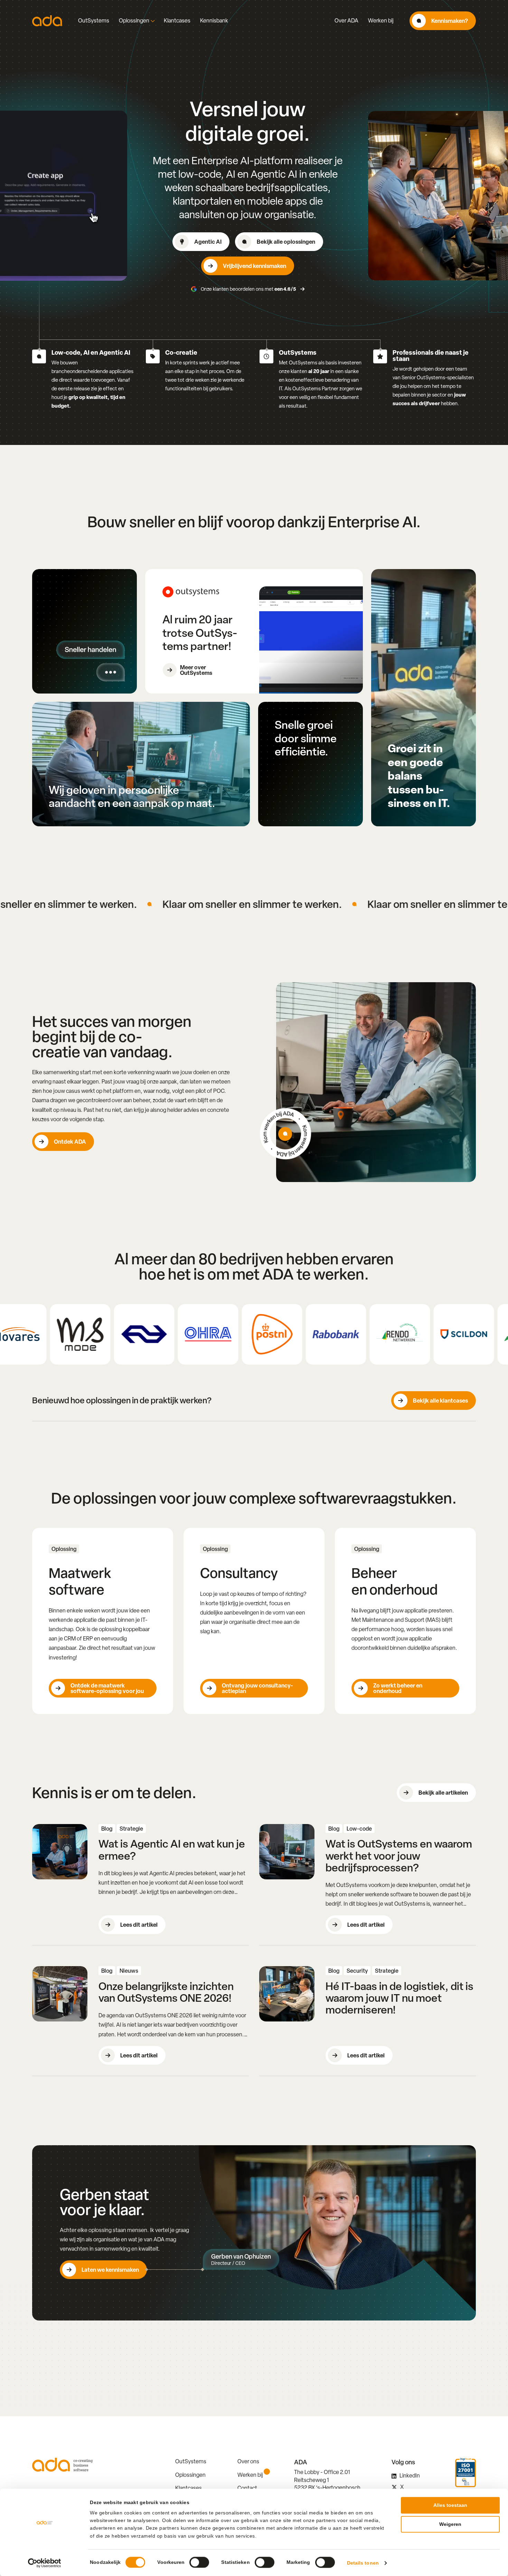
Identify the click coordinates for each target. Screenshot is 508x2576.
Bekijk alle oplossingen (286, 242)
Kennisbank (214, 21)
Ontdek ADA (70, 1142)
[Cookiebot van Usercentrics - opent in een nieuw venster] (45, 2563)
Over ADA (346, 21)
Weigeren (450, 2524)
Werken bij (381, 21)
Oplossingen (134, 21)
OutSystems (94, 21)
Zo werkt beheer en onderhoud (398, 1688)
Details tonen (363, 2563)
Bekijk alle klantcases (440, 1401)
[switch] (199, 2562)
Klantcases (177, 21)
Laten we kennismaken (110, 2270)
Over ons (248, 2461)
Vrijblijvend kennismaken (255, 266)
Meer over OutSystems (196, 670)
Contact (247, 2488)
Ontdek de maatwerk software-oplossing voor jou (107, 1688)
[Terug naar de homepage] (47, 21)
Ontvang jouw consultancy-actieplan (257, 1688)
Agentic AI (208, 242)
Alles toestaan (450, 2505)
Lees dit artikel (139, 1925)
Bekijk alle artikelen (443, 1793)
